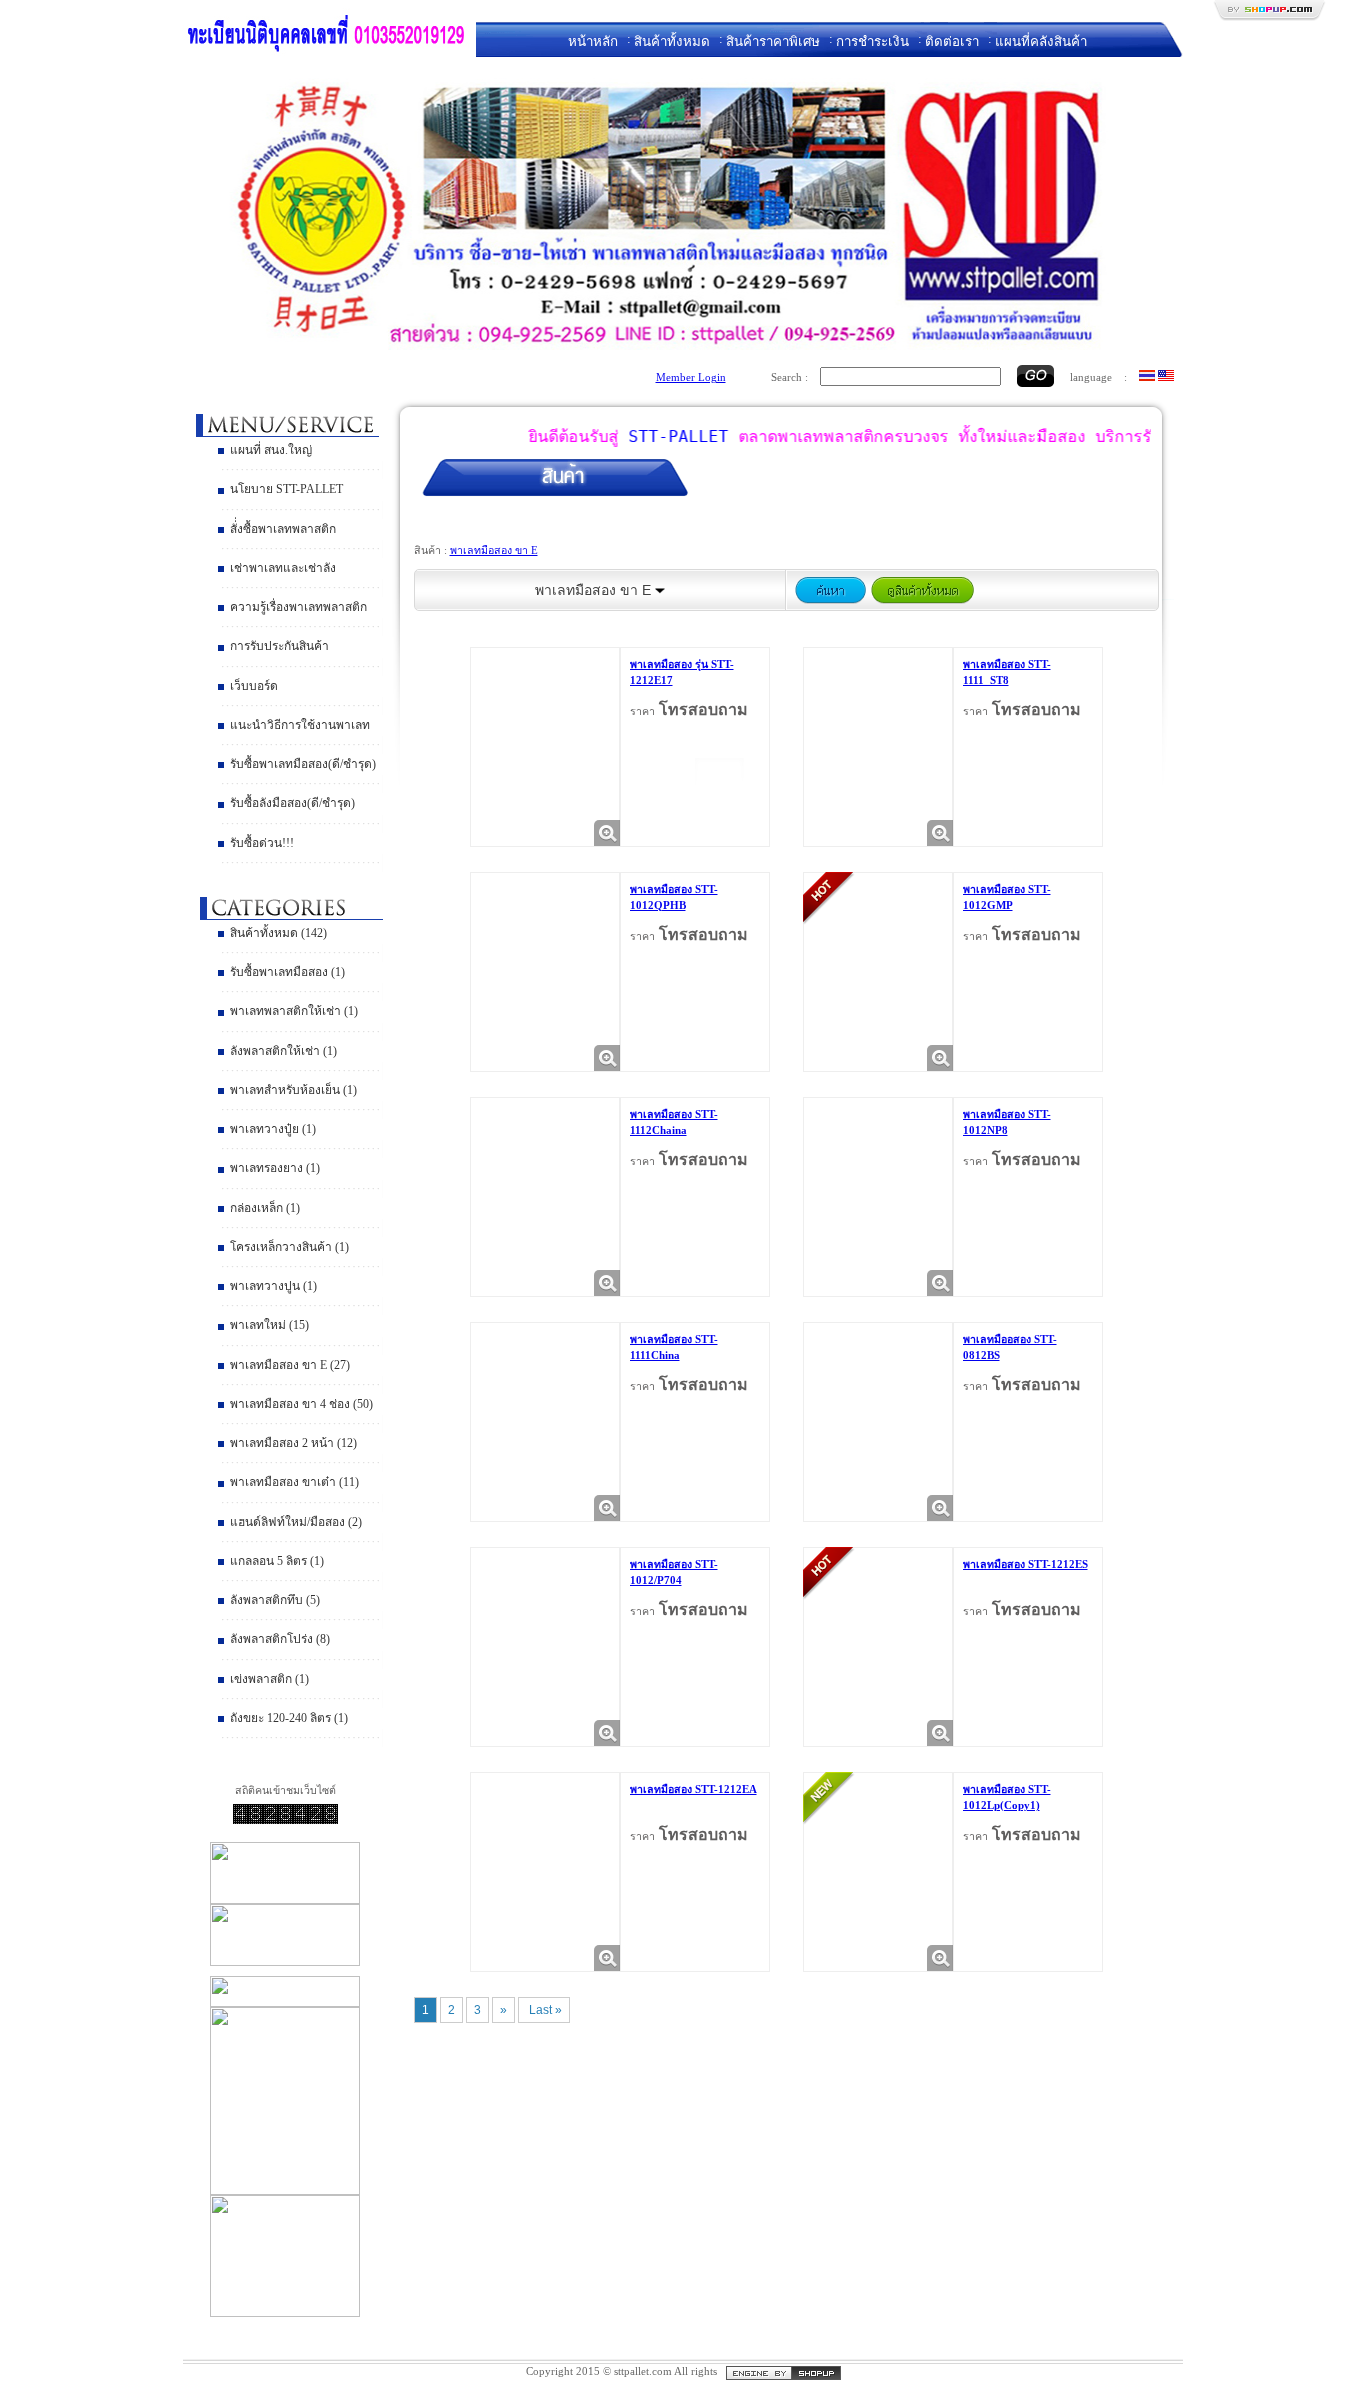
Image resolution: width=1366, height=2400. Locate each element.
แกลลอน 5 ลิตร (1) (277, 1561)
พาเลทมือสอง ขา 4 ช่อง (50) (301, 1404)
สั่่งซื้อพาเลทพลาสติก (283, 529)
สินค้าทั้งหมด (672, 41)
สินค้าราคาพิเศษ (773, 41)
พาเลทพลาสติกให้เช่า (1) (294, 1011)
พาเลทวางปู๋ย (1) (273, 1129)
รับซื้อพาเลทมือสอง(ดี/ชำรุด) (303, 764)
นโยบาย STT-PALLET (286, 489)
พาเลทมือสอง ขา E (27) (290, 1365)
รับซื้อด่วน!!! (262, 843)
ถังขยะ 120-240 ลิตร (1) (289, 1718)
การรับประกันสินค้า (279, 646)
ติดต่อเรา (952, 41)
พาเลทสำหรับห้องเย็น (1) (293, 1090)
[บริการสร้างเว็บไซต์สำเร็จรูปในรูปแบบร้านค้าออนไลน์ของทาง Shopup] (783, 2371)
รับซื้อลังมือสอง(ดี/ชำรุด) (292, 803)
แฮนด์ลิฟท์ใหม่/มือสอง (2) (296, 1522)
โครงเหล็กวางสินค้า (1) (289, 1247)
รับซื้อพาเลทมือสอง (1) (287, 972)
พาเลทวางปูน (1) (273, 1286)
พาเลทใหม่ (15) (269, 1325)
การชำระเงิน (872, 41)
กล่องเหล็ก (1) (265, 1208)
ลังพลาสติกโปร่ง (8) (280, 1639)
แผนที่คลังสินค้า (1041, 41)
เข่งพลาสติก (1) (269, 1679)
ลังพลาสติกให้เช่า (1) (283, 1051)
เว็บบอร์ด (254, 686)
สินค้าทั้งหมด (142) (278, 933)
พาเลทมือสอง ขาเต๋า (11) (294, 1482)
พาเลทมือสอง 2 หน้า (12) (293, 1443)
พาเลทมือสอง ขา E (494, 550)
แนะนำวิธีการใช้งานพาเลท (300, 725)
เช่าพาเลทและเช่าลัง (283, 568)
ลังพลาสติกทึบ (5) (275, 1600)
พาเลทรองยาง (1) (275, 1168)
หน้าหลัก (593, 41)
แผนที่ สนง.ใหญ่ (271, 450)
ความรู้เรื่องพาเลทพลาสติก (298, 607)
